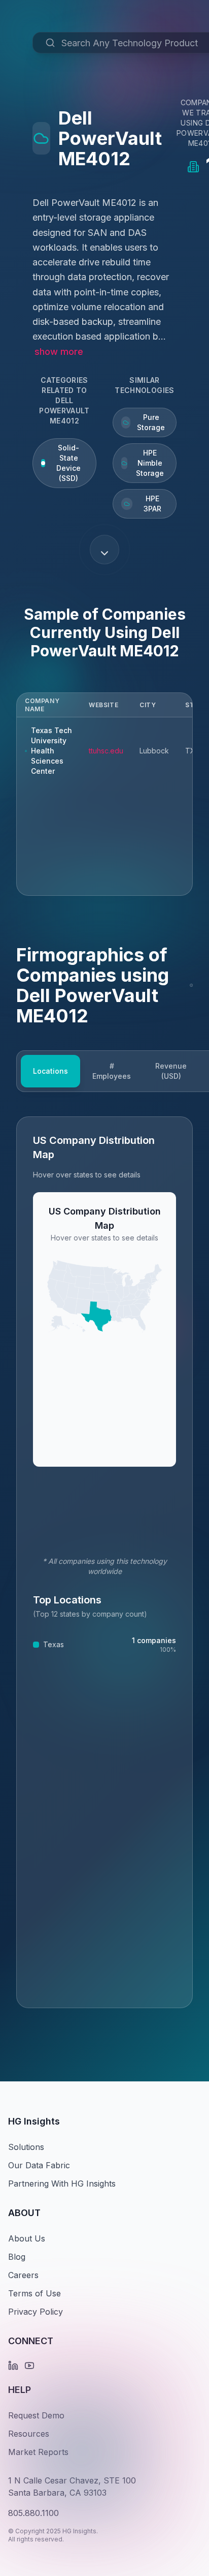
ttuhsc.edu (106, 751)
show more (59, 352)
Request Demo (36, 2415)
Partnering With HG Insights (62, 2184)
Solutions (26, 2147)
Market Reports (38, 2452)
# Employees (112, 1071)
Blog (17, 2257)
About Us (27, 2238)
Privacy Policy (36, 2312)
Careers (23, 2275)
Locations (50, 1071)
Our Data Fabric (39, 2165)
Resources (29, 2434)
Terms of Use (34, 2293)
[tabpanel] (104, 1562)
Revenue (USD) (171, 1071)
